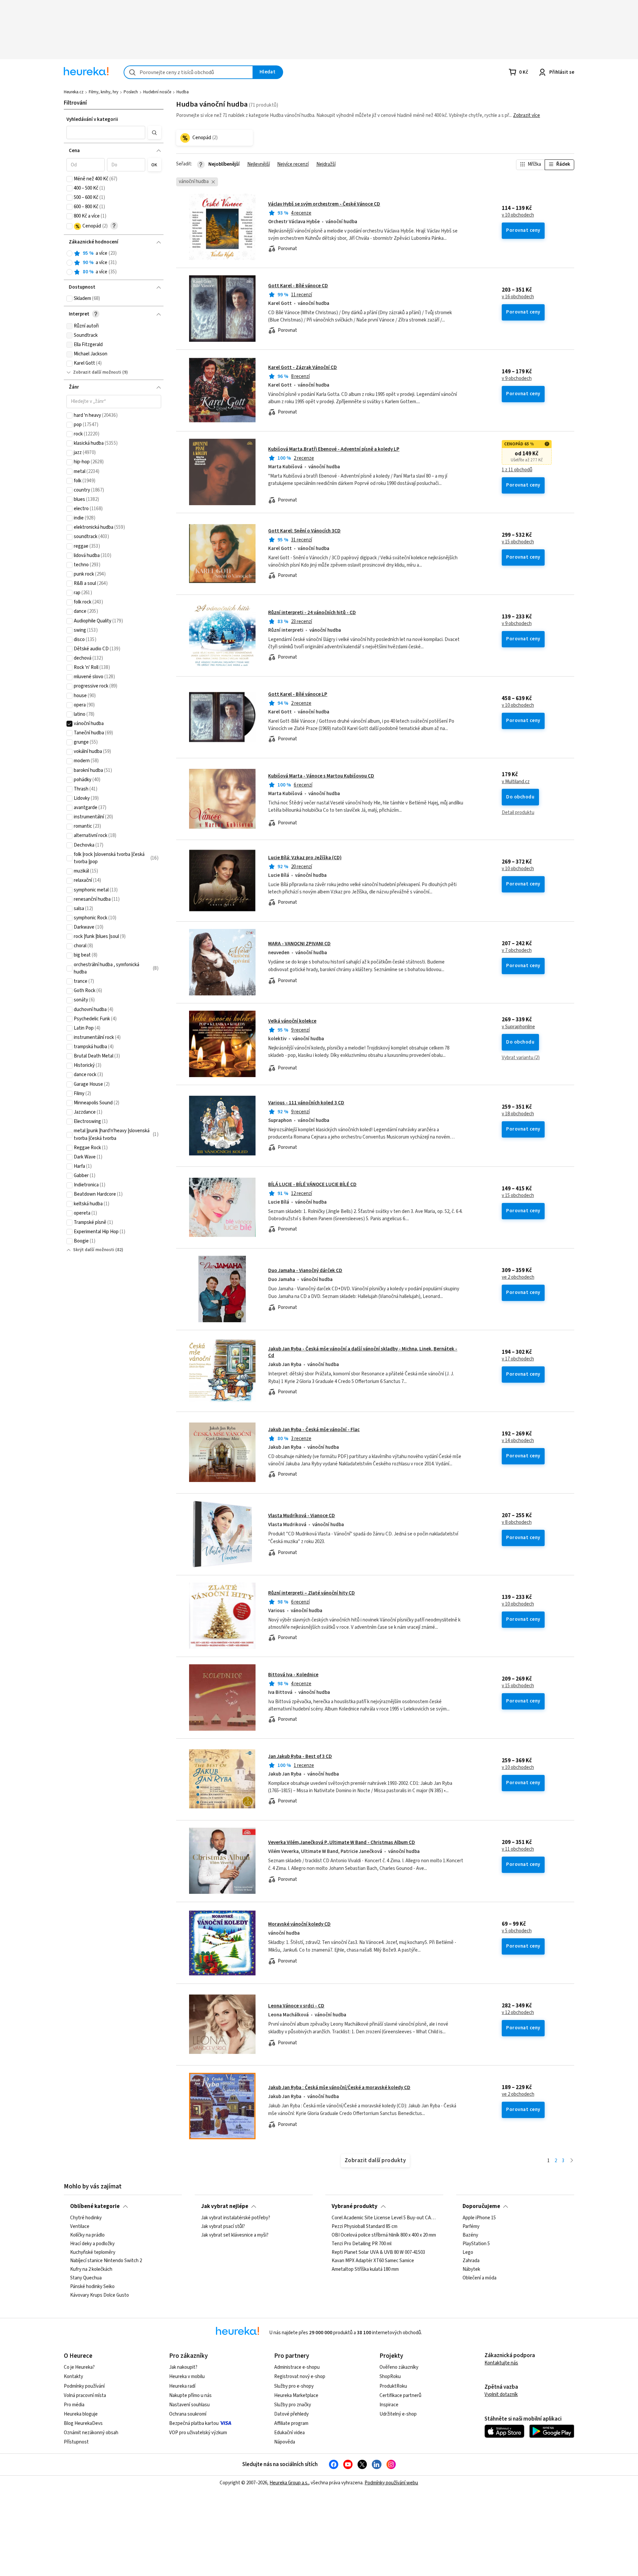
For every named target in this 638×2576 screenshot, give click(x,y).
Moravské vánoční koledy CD (299, 1924)
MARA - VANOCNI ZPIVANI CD (299, 944)
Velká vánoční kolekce (292, 1021)
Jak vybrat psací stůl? (223, 2227)
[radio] (69, 253)
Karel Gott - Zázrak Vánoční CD (303, 368)
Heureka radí (182, 2386)
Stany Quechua (86, 2278)
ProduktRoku (393, 2386)
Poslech (131, 92)
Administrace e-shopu (297, 2367)
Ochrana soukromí (188, 2414)
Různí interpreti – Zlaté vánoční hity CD (312, 1593)
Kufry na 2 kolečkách (91, 2270)
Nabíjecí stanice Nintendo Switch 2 (106, 2261)
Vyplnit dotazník (501, 2394)
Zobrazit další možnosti (97, 372)
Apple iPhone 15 (479, 2218)
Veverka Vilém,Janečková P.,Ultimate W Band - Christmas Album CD (342, 1842)
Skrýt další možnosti (94, 1250)
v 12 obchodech (518, 2013)
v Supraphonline (518, 1027)
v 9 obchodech (517, 379)
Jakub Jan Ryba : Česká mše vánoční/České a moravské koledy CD (339, 2088)
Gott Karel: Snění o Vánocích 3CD (304, 531)
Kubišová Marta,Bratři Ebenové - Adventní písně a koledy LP (334, 449)
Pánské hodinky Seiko (92, 2287)
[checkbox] (69, 179)
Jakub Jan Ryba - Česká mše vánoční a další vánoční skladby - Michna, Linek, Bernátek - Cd (363, 1352)
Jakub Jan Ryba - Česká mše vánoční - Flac (314, 1430)
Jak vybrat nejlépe (225, 2206)
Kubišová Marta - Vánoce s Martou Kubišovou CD (321, 776)
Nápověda (285, 2442)
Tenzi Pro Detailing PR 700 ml (362, 2244)
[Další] (572, 2161)
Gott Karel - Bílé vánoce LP (298, 694)
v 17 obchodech (518, 1359)
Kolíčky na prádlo (87, 2235)
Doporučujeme (481, 2206)
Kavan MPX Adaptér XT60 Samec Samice (373, 2261)
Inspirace (389, 2405)
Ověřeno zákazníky (399, 2367)
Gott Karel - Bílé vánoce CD (298, 286)
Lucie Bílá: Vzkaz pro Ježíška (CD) (305, 858)
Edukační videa (289, 2433)
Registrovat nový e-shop (300, 2377)
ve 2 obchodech (518, 1277)
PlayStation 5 (476, 2244)
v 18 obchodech (518, 1114)
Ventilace (80, 2227)
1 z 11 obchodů (517, 470)
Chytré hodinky (86, 2218)
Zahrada (471, 2261)
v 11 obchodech (518, 1849)
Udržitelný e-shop (398, 2414)
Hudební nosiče (157, 92)
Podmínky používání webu (391, 2483)
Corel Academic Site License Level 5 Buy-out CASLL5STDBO (384, 2218)
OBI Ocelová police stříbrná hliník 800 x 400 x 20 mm (384, 2235)
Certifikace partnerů (400, 2395)
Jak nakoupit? (183, 2367)
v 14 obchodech (518, 1441)
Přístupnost (76, 2442)
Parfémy (471, 2227)
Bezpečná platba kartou (194, 2423)
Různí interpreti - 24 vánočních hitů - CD (312, 613)
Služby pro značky (293, 2405)
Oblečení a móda (479, 2278)
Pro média (74, 2405)
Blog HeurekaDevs (83, 2423)
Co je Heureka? (79, 2367)
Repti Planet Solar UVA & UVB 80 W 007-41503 (378, 2253)
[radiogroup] (114, 263)
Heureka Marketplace (296, 2395)
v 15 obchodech (518, 542)
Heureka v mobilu (187, 2377)
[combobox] (188, 72)
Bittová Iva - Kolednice (293, 1675)
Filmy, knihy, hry (104, 92)
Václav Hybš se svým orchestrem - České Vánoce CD (324, 204)
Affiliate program (291, 2423)
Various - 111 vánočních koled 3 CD (306, 1103)
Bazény (470, 2235)
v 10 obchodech (518, 215)
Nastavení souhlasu (189, 2405)
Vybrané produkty (355, 2206)
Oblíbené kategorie (95, 2206)
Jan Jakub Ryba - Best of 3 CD (300, 1756)
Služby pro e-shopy (294, 2386)
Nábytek (471, 2270)
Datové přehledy (291, 2414)
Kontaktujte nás (501, 2363)
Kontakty (73, 2377)
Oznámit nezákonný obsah (91, 2433)
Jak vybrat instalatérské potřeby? (236, 2218)
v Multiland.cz (516, 782)
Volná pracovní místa (85, 2395)
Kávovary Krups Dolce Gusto (100, 2295)
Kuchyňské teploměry (93, 2253)
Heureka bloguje (81, 2414)
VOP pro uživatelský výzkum (198, 2433)
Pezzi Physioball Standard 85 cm (365, 2227)
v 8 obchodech (517, 1522)
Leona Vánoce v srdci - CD (296, 2006)
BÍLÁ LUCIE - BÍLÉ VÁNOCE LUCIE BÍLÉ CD (312, 1185)
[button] (106, 133)
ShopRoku (390, 2377)
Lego (468, 2253)
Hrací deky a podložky (92, 2244)
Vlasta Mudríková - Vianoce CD (302, 1516)
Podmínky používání (84, 2386)
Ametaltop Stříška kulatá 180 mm (365, 2270)
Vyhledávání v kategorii (92, 119)
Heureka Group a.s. (289, 2483)
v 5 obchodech (517, 1931)
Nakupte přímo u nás (190, 2395)
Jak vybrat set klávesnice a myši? (235, 2235)
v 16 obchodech (518, 297)
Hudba (183, 92)
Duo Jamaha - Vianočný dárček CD (305, 1271)
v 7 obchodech (517, 951)
